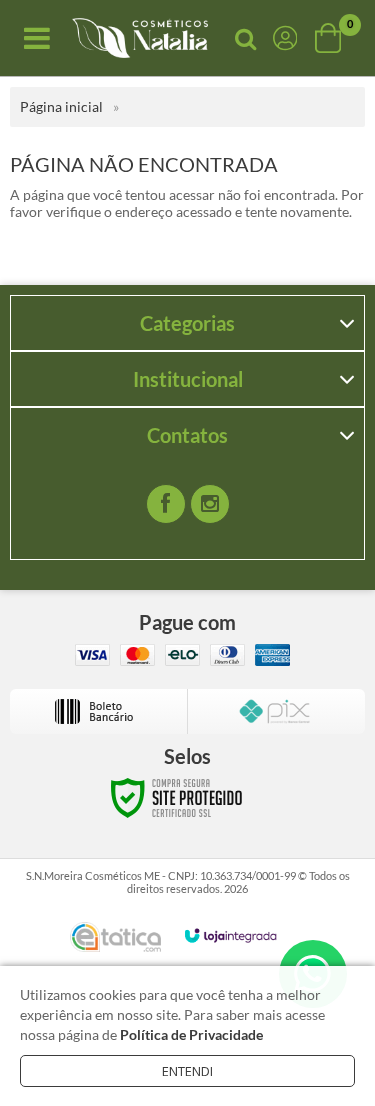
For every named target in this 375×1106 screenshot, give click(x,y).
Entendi (187, 1071)
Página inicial (61, 106)
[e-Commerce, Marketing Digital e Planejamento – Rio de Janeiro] (115, 937)
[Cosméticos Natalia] (140, 38)
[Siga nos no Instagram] (210, 504)
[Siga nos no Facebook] (166, 504)
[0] (330, 38)
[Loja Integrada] (231, 935)
